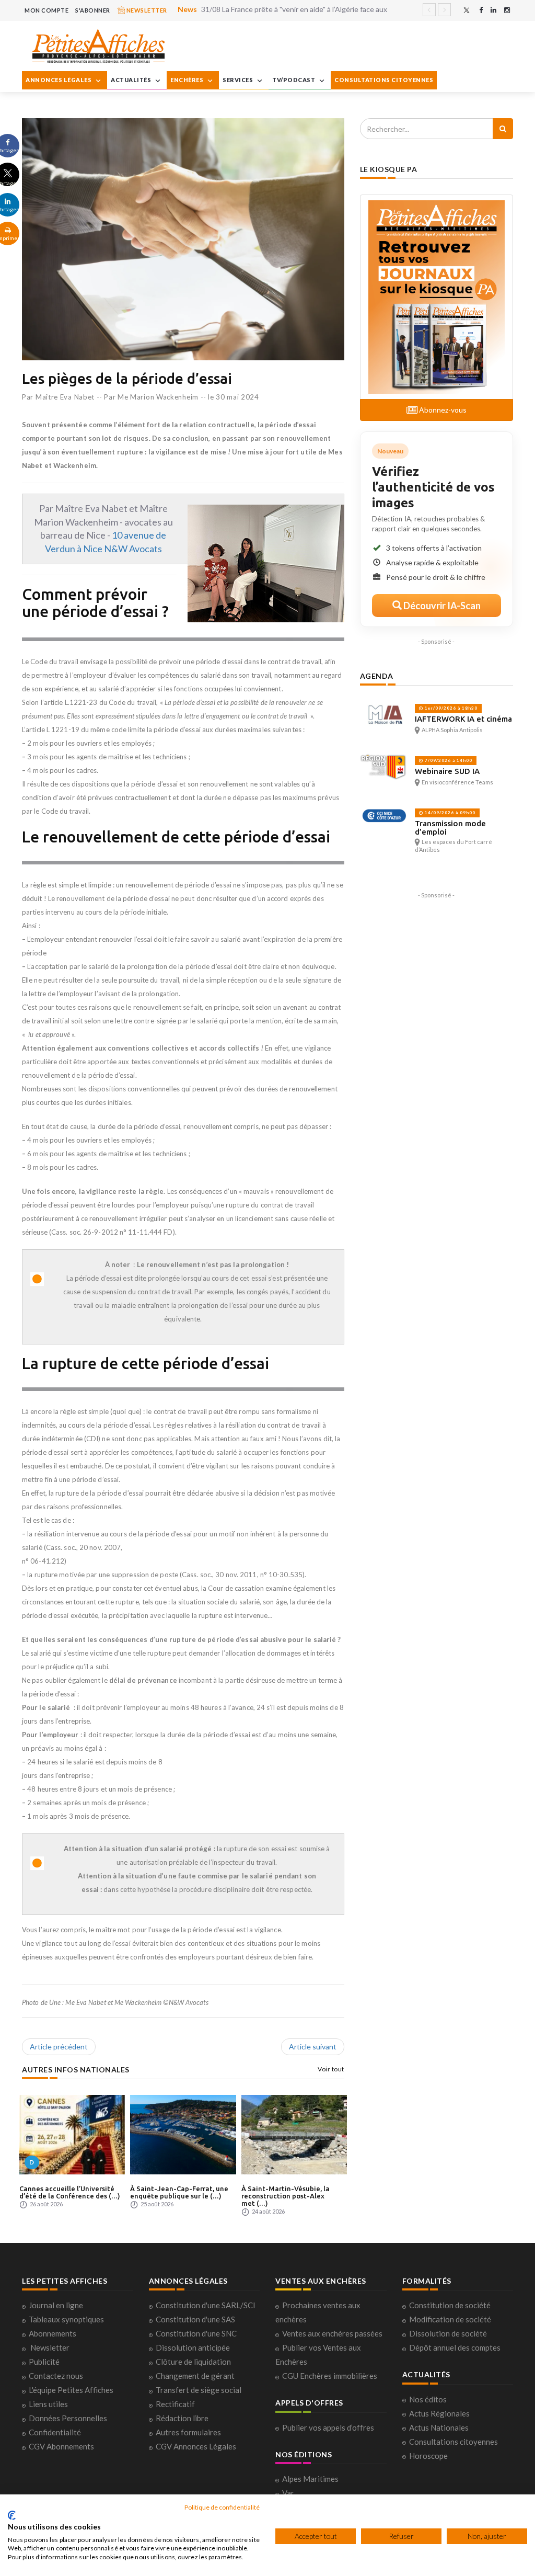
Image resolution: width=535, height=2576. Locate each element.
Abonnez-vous (442, 410)
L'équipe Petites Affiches (71, 2390)
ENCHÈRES (188, 80)
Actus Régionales (439, 2413)
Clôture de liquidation (193, 2362)
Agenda (377, 676)
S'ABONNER (93, 10)
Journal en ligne (56, 2305)
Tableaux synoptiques (66, 2319)
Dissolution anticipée (193, 2347)
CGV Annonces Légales (196, 2446)
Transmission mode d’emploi (450, 828)
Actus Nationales (439, 2427)
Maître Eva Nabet (65, 397)
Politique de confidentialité (222, 2507)
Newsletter (50, 2347)
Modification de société (450, 2319)
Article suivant (313, 2047)
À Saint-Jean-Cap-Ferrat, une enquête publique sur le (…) (179, 2192)
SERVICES (239, 80)
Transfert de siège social (199, 2390)
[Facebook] (481, 10)
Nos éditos (428, 2399)
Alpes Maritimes (310, 2479)
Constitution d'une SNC (196, 2333)
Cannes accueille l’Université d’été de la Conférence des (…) (70, 2192)
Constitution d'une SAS (195, 2319)
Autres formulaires (188, 2432)
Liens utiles (48, 2404)
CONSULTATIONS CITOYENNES (384, 80)
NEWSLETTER (146, 10)
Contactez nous (56, 2376)
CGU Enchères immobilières (330, 2376)
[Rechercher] (503, 129)
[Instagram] (507, 10)
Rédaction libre (182, 2418)
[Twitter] (467, 10)
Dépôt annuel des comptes (455, 2347)
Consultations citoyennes (453, 2442)
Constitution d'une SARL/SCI (206, 2305)
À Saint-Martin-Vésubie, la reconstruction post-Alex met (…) (286, 2196)
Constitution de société (450, 2305)
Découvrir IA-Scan (441, 606)
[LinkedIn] (493, 10)
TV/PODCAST (294, 80)
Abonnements (53, 2333)
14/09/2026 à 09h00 (449, 813)
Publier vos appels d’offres (328, 2427)
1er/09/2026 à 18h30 (450, 708)
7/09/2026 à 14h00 (448, 760)
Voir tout (331, 2069)
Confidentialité (55, 2432)
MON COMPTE (46, 10)
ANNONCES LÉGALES (59, 80)
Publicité (44, 2362)
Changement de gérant (195, 2376)
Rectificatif (175, 2404)
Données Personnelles (68, 2418)
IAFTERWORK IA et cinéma (463, 719)
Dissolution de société (448, 2333)
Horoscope (428, 2456)
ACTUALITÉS (132, 80)
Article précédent (59, 2047)
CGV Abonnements (61, 2446)
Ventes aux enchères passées (332, 2333)
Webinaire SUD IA (447, 771)
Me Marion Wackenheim (158, 397)
